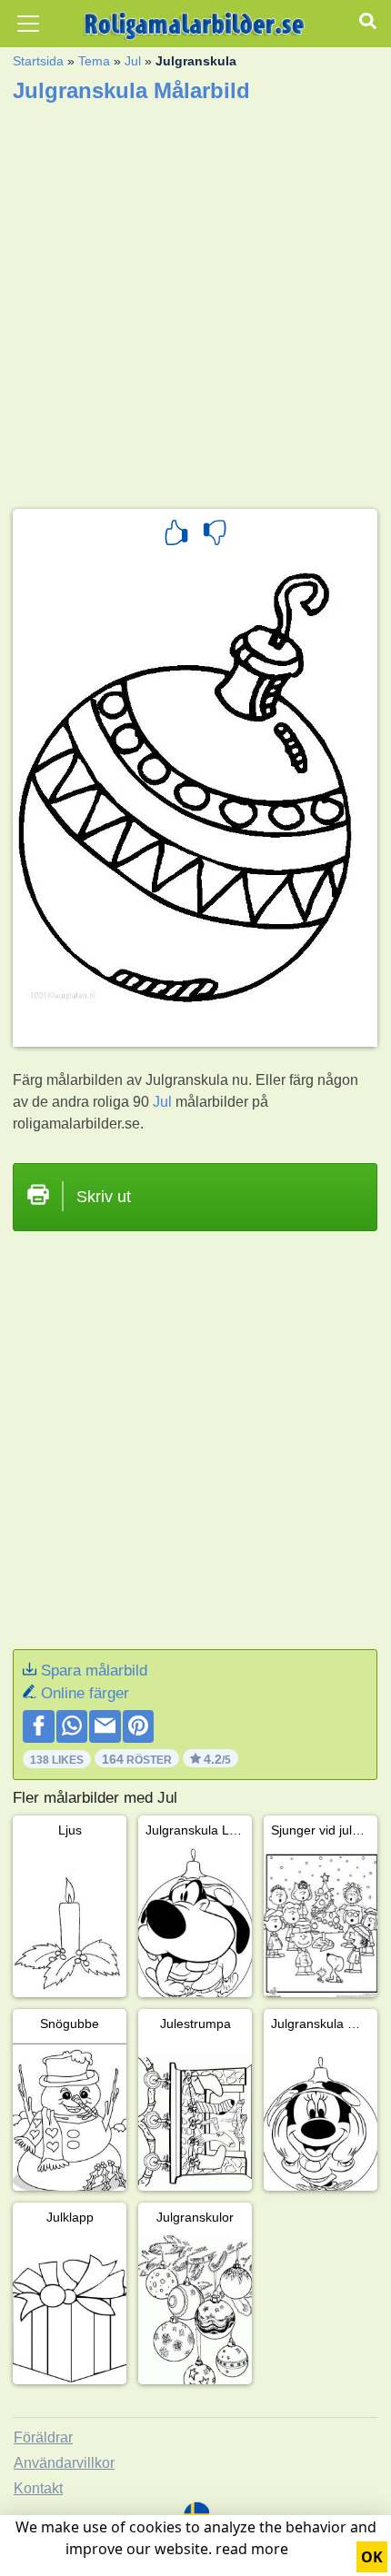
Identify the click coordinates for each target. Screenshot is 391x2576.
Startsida (38, 61)
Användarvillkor (64, 2463)
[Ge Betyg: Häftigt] (176, 535)
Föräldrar (43, 2437)
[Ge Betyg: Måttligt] (215, 535)
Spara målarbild (94, 1671)
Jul (133, 61)
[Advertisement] (195, 300)
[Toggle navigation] (28, 24)
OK (372, 2557)
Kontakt (38, 2488)
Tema (94, 61)
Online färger (85, 1693)
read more (252, 2549)
